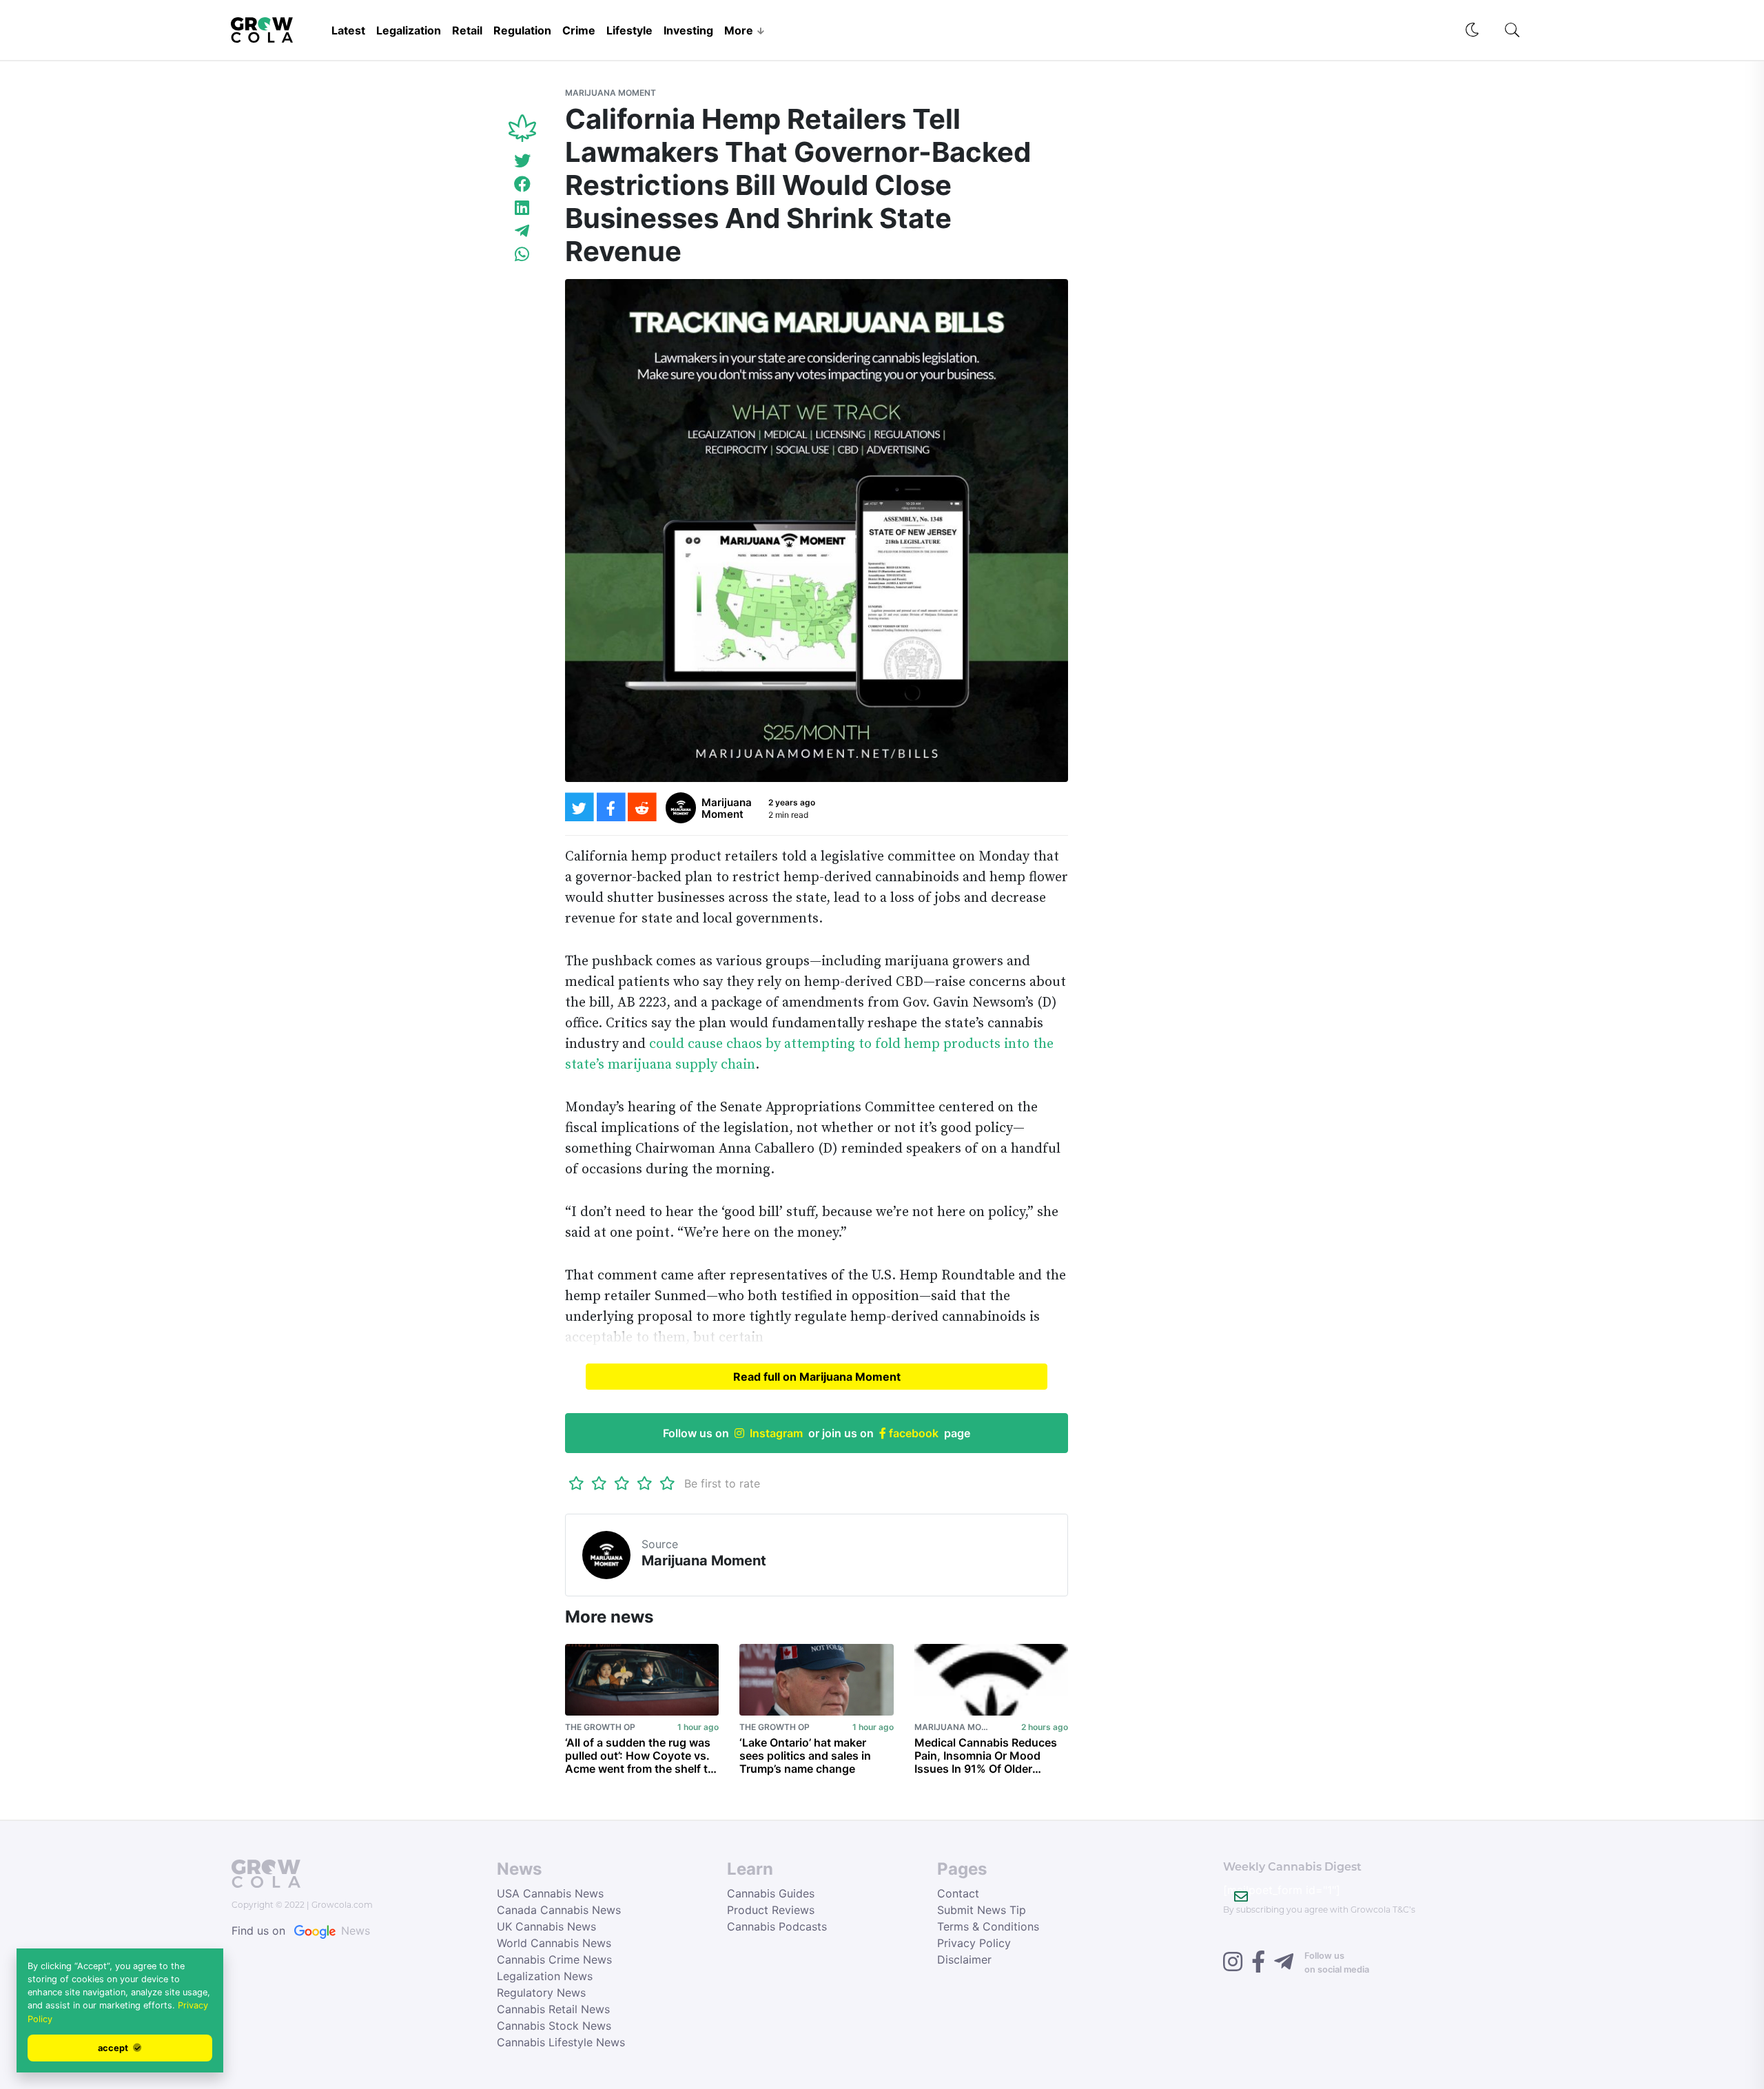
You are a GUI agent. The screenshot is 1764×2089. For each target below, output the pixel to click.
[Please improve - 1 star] (576, 1483)
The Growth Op (600, 1727)
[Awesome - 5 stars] (667, 1483)
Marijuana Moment (611, 93)
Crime (579, 30)
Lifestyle (629, 30)
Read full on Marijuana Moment (817, 1377)
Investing (688, 30)
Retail (467, 30)
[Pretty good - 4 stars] (645, 1483)
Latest (348, 30)
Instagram (776, 1433)
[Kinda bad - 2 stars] (599, 1483)
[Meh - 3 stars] (622, 1483)
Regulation (522, 30)
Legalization (409, 30)
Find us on (301, 1931)
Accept (114, 2048)
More (739, 30)
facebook (912, 1433)
